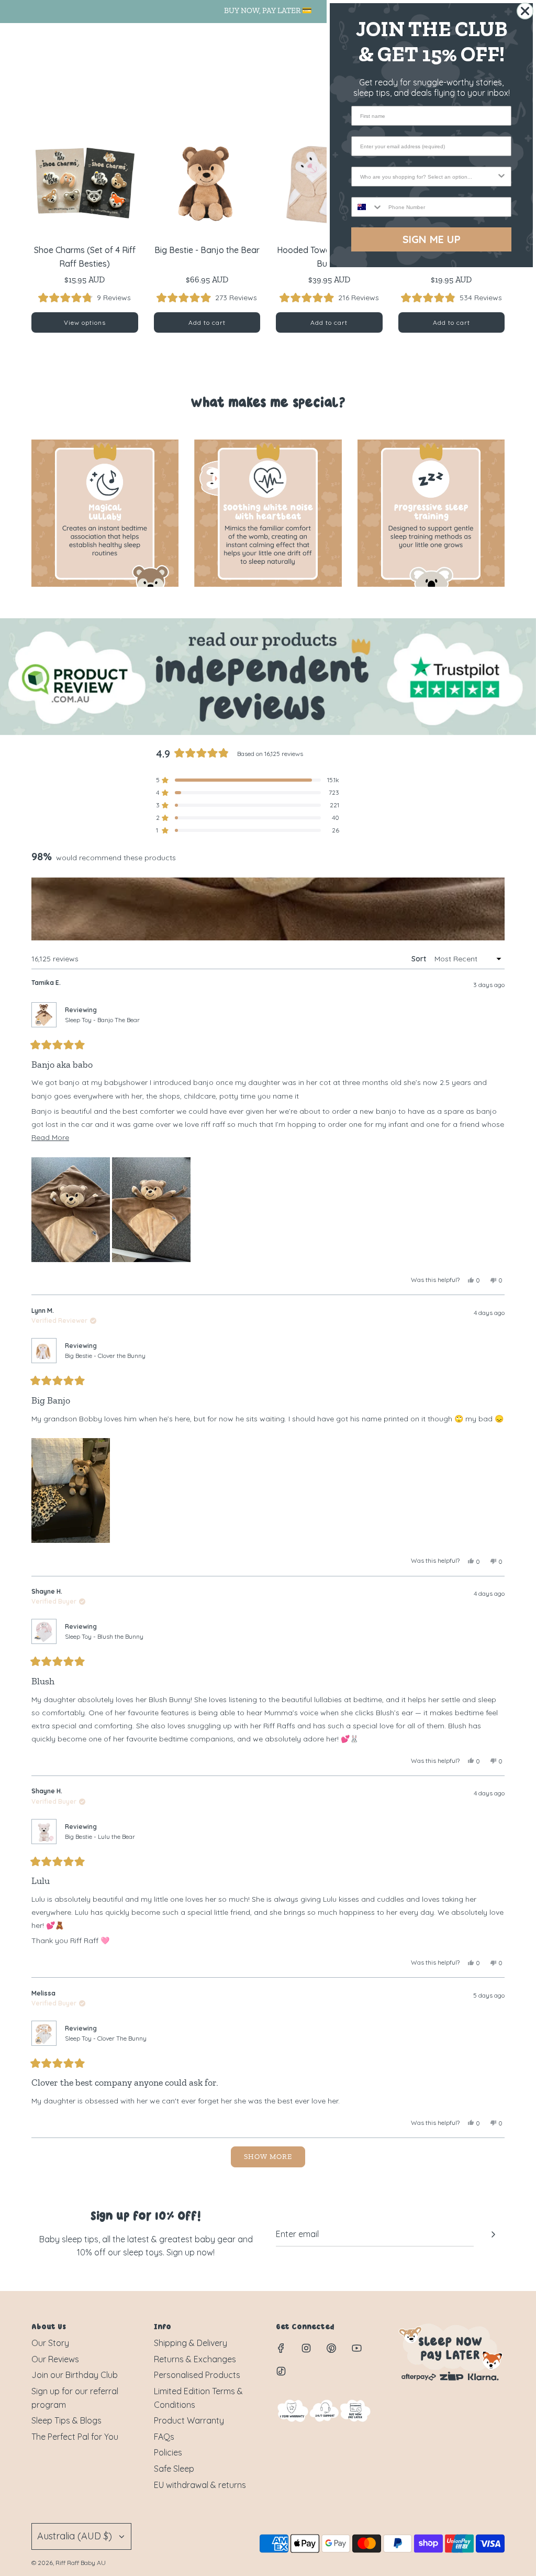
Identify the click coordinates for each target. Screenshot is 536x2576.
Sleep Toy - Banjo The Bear (102, 1020)
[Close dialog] (525, 11)
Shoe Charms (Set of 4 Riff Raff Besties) (85, 257)
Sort (420, 959)
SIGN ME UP (432, 239)
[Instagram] (306, 2348)
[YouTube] (356, 2348)
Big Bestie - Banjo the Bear (207, 250)
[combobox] (428, 177)
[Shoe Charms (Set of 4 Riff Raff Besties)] (85, 182)
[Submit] (493, 2234)
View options (85, 322)
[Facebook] (281, 2348)
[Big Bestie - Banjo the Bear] (207, 182)
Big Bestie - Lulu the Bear (100, 1837)
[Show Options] (501, 177)
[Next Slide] (496, 909)
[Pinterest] (331, 2348)
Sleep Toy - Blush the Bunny (104, 1636)
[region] (268, 909)
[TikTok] (281, 2371)
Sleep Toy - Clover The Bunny (106, 2038)
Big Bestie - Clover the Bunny (105, 1356)
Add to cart (207, 322)
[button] (85, 298)
